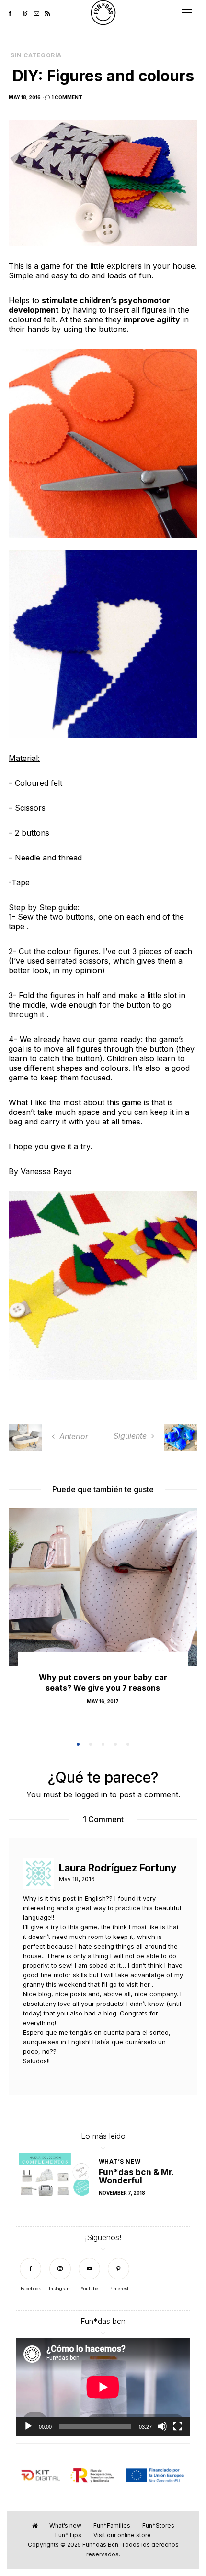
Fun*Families (112, 2526)
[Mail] (40, 13)
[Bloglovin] (29, 13)
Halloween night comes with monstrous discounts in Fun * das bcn (103, 1688)
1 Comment (67, 97)
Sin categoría (36, 55)
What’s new (120, 2162)
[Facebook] (13, 13)
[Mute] (162, 2426)
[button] (78, 1744)
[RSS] (51, 13)
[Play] (28, 2426)
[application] (103, 2387)
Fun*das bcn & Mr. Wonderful (136, 2176)
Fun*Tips (68, 2535)
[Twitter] (20, 13)
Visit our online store (122, 2535)
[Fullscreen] (178, 2426)
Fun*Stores (158, 2526)
